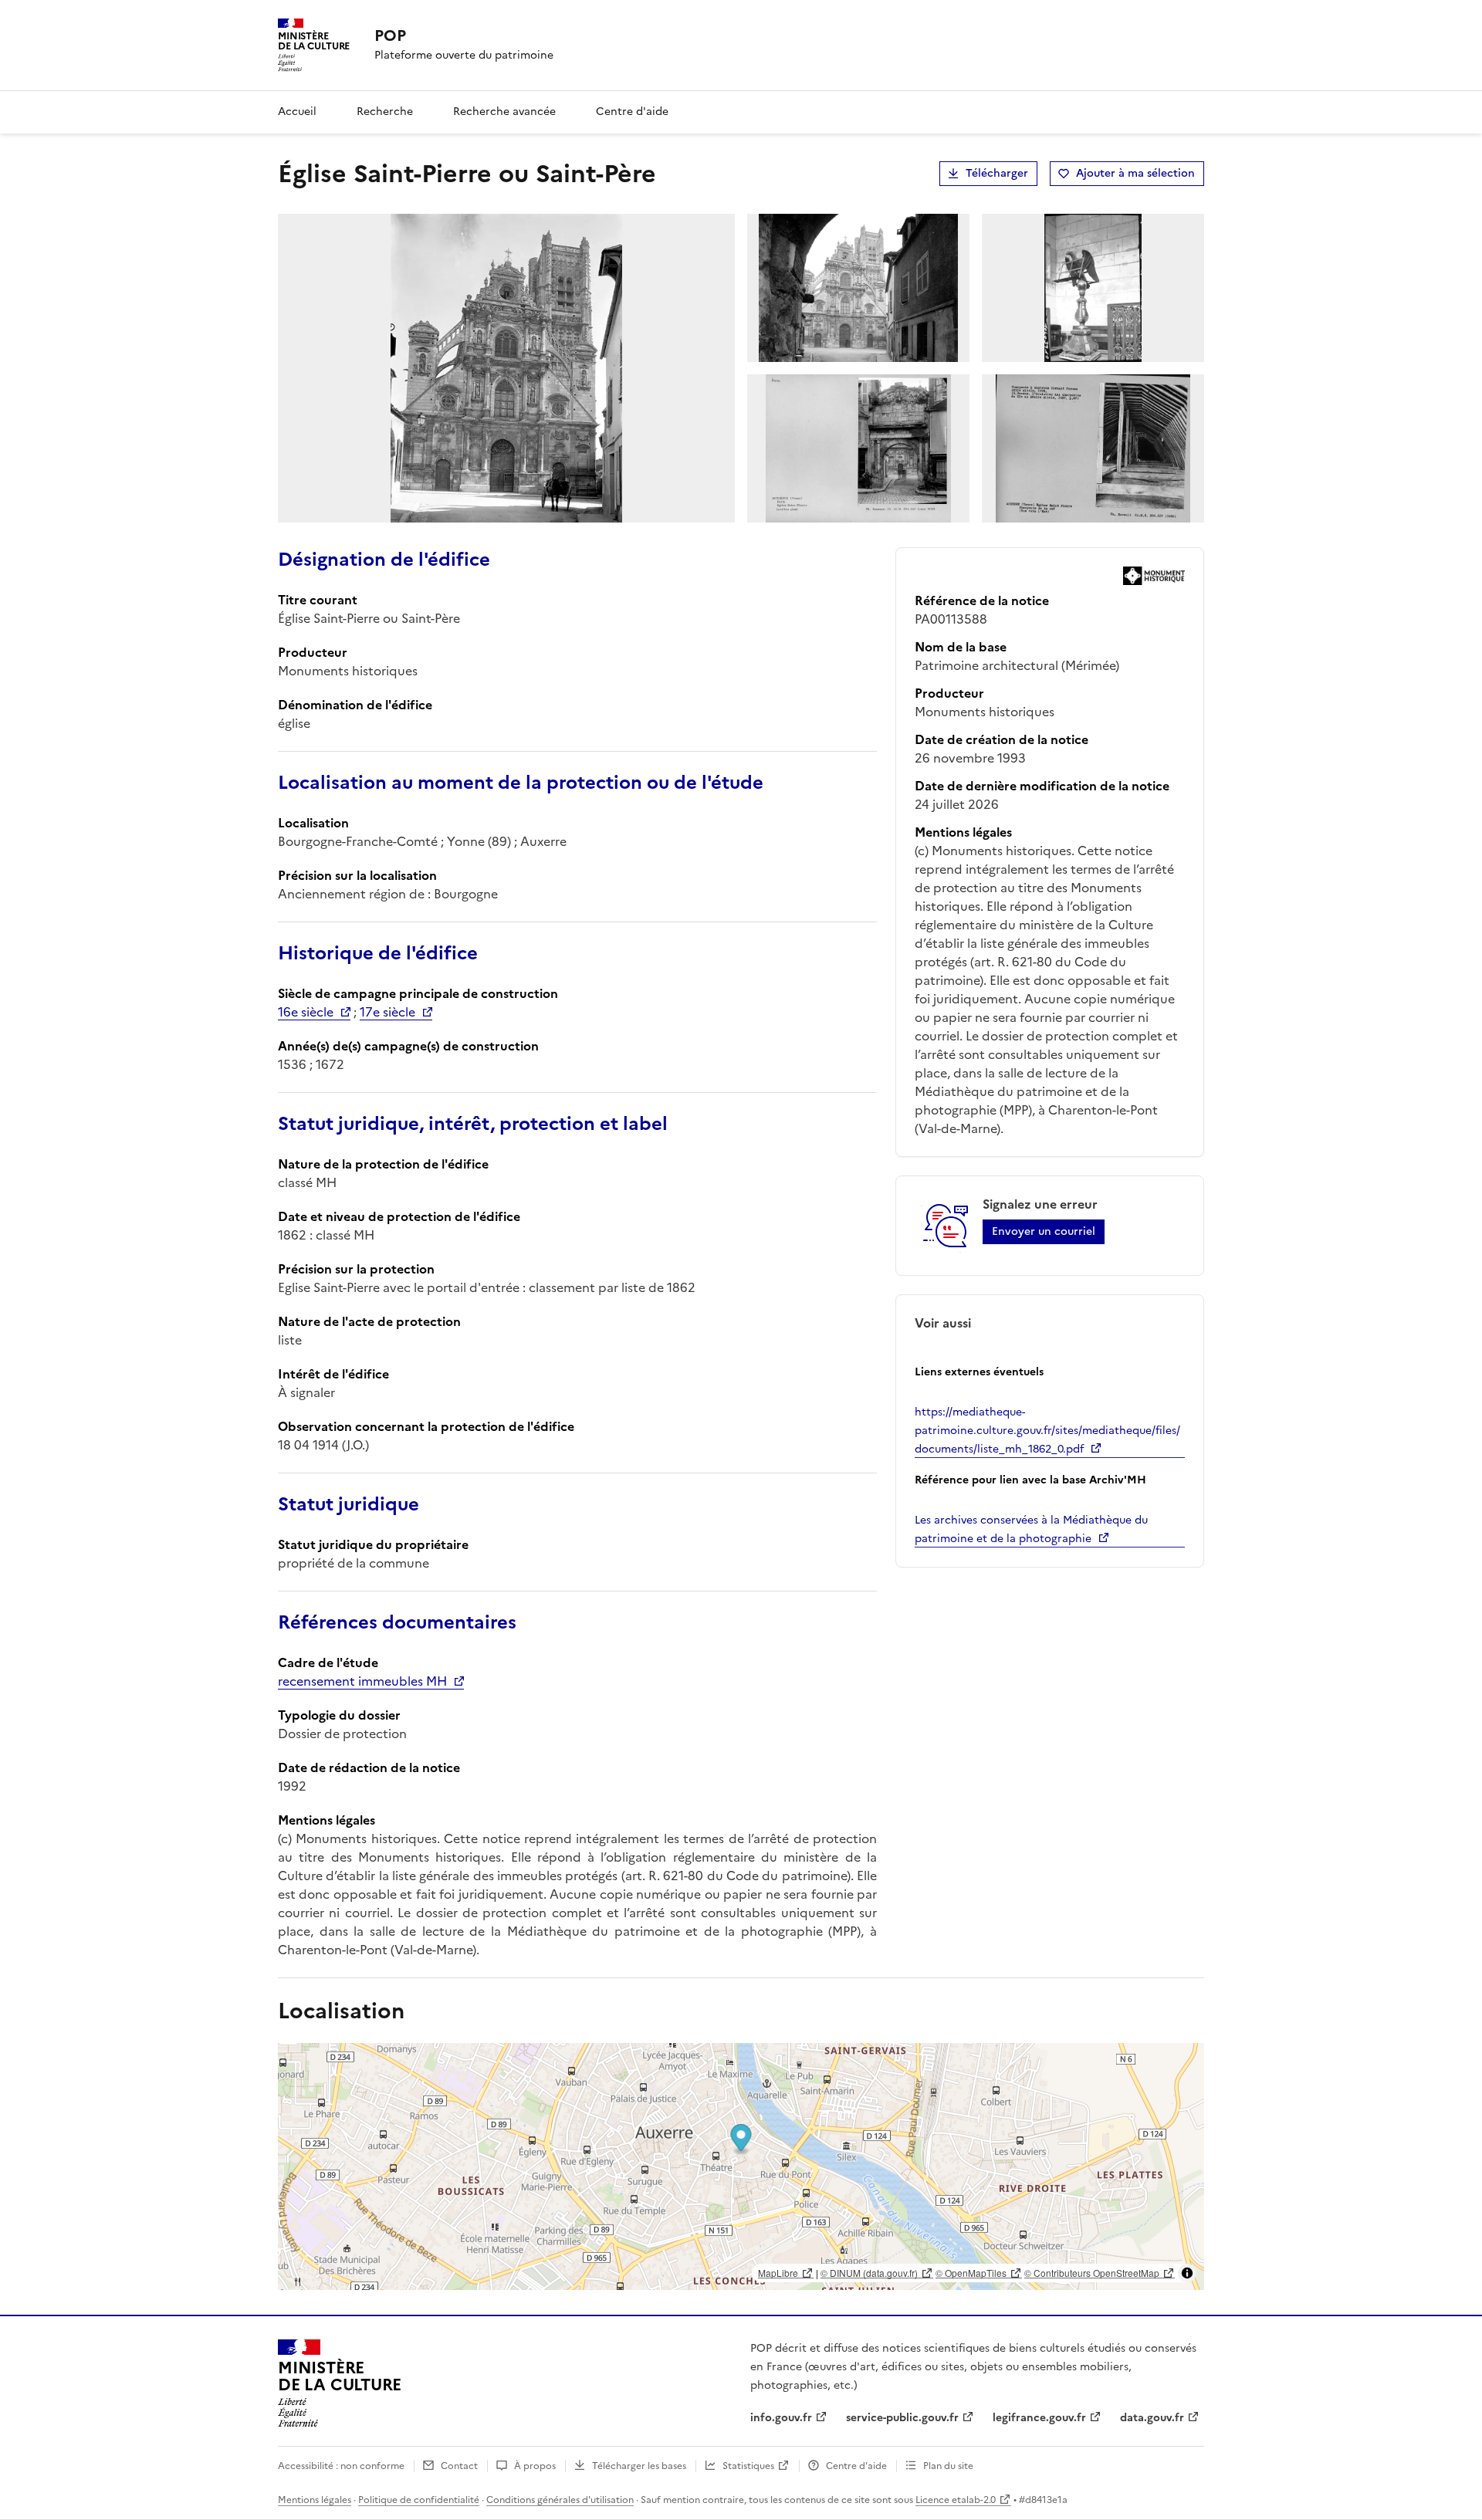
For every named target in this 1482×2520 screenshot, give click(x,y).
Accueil (297, 112)
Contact (459, 2466)
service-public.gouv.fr (902, 2418)
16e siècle (306, 1012)
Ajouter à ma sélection (1135, 173)
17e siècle (387, 1012)
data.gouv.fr (1152, 2418)
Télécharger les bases (639, 2466)
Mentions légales (315, 2500)
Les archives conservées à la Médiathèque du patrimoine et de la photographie (1031, 1529)
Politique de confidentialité (419, 2500)
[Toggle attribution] (1187, 2273)
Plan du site (948, 2466)
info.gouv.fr (781, 2418)
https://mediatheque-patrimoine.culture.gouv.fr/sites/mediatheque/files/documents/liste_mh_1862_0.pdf (1047, 1431)
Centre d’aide (856, 2466)
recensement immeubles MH (362, 1681)
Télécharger (997, 173)
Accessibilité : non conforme (341, 2466)
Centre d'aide (632, 112)
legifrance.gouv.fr (1039, 2418)
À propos (535, 2466)
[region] (741, 2167)
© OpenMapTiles (971, 2273)
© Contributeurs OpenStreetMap (1092, 2273)
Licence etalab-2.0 (956, 2500)
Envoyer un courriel (1044, 1231)
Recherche (385, 112)
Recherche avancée (504, 112)
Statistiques (748, 2466)
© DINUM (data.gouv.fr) (869, 2273)
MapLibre (778, 2273)
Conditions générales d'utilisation (560, 2500)
